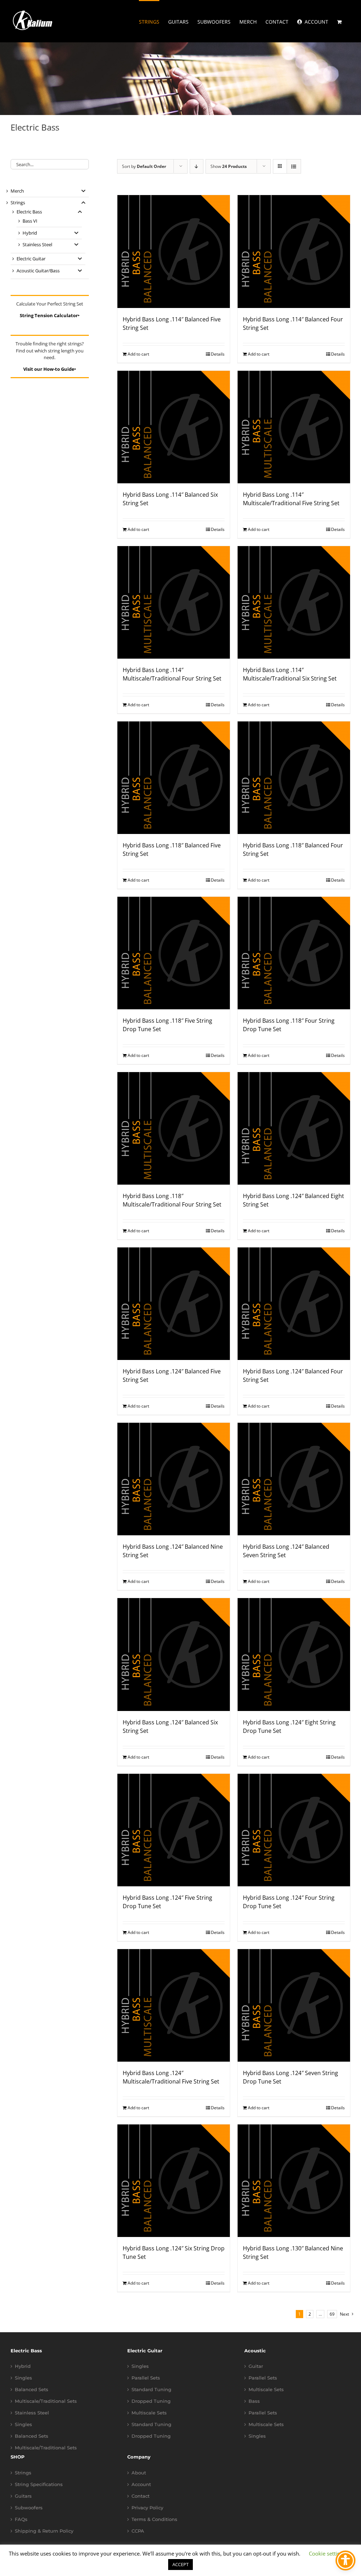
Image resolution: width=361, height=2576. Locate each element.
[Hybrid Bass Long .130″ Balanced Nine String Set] (294, 2181)
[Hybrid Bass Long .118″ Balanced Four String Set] (294, 778)
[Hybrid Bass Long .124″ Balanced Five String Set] (174, 1304)
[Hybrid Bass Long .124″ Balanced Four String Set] (294, 1304)
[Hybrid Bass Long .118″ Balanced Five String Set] (174, 778)
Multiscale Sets (149, 2413)
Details (218, 354)
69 (332, 2314)
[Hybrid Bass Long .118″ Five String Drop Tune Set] (174, 953)
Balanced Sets (32, 2390)
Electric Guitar (31, 259)
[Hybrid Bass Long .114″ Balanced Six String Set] (174, 427)
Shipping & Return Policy (44, 2531)
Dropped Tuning (151, 2401)
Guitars (23, 2496)
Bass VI (30, 221)
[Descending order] (197, 166)
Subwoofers (29, 2508)
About (139, 2473)
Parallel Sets (146, 2378)
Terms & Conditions (154, 2519)
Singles (23, 2378)
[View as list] (294, 166)
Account (141, 2484)
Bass (254, 2401)
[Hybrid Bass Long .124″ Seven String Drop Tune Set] (294, 2005)
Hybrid (30, 233)
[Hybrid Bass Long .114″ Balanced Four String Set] (294, 251)
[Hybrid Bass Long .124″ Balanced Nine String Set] (174, 1479)
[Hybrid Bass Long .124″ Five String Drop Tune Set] (174, 1830)
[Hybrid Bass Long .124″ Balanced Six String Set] (174, 1654)
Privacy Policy (147, 2508)
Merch (17, 191)
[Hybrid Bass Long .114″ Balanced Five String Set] (174, 251)
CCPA (138, 2531)
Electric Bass (29, 212)
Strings (18, 202)
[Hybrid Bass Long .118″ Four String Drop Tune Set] (294, 953)
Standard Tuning (151, 2390)
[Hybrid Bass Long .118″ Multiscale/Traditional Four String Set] (174, 1128)
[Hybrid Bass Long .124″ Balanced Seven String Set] (294, 1479)
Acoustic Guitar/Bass (38, 271)
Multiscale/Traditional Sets (46, 2401)
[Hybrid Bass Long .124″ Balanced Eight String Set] (294, 1128)
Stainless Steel (37, 244)
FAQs (21, 2519)
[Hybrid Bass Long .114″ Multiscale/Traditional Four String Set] (174, 602)
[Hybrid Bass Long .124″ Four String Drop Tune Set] (294, 1830)
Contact (140, 2496)
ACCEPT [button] (180, 2564)
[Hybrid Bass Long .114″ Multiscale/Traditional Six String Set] (294, 602)
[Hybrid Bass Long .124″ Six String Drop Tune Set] (174, 2181)
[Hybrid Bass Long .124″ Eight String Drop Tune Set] (294, 1654)
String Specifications (39, 2484)
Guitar (256, 2366)
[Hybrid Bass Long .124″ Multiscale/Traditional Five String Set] (174, 2005)
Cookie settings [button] (327, 2553)
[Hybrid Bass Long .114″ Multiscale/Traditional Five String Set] (294, 427)
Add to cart (138, 354)
